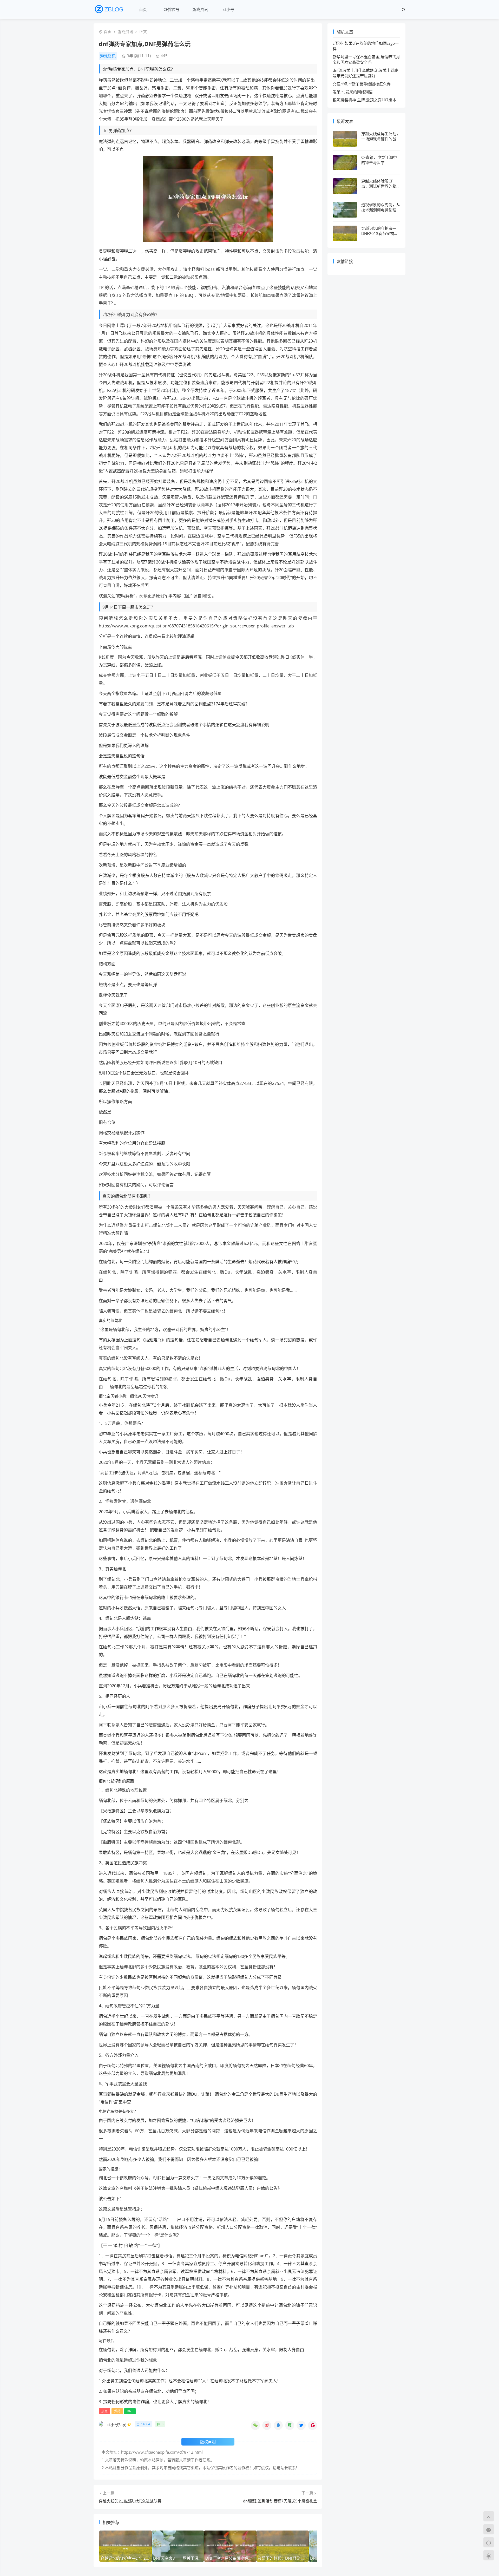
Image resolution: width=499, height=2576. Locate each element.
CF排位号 (172, 9)
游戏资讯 (200, 9)
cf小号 (229, 9)
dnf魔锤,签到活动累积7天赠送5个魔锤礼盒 (280, 2501)
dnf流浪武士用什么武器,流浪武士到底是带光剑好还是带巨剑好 (365, 73)
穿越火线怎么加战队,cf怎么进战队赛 (130, 2501)
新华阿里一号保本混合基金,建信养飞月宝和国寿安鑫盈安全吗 (366, 59)
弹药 (117, 2411)
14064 (145, 2424)
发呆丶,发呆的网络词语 (353, 92)
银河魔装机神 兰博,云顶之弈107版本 (365, 100)
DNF (130, 2411)
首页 (143, 9)
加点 (104, 2411)
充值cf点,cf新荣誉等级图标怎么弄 (362, 84)
